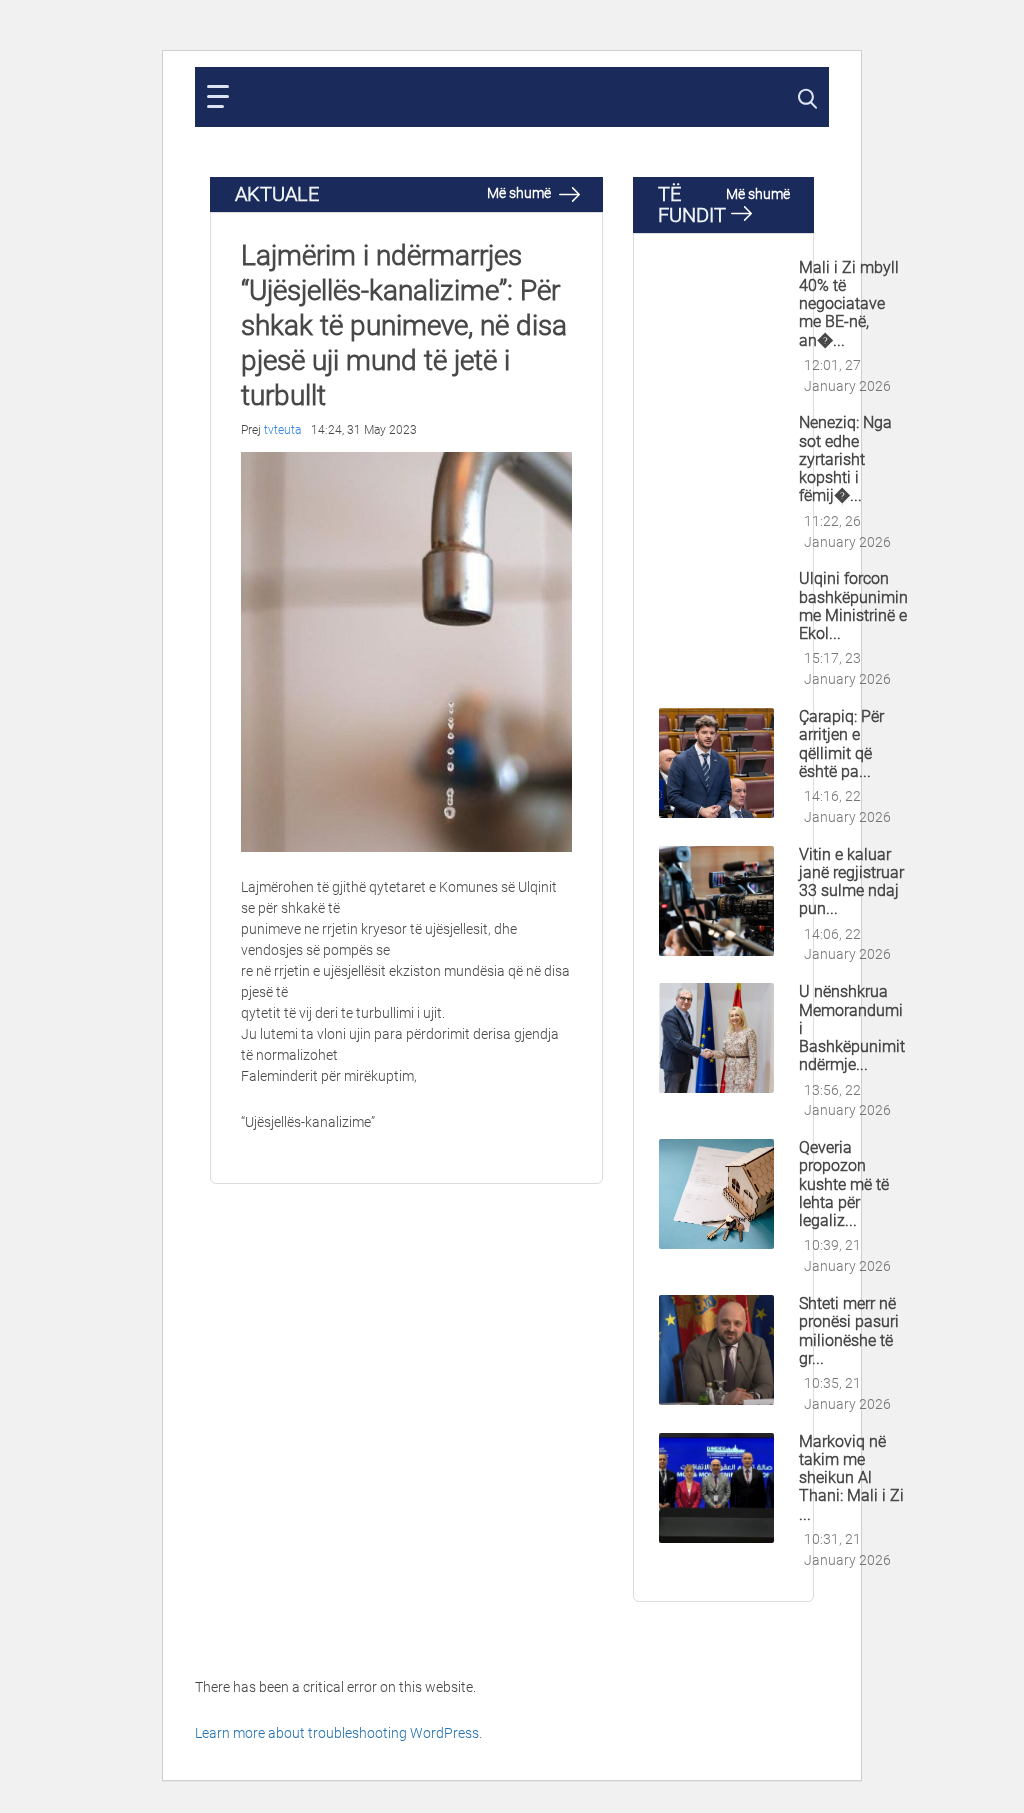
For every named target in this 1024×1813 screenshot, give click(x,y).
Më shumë (520, 193)
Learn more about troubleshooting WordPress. (338, 1733)
